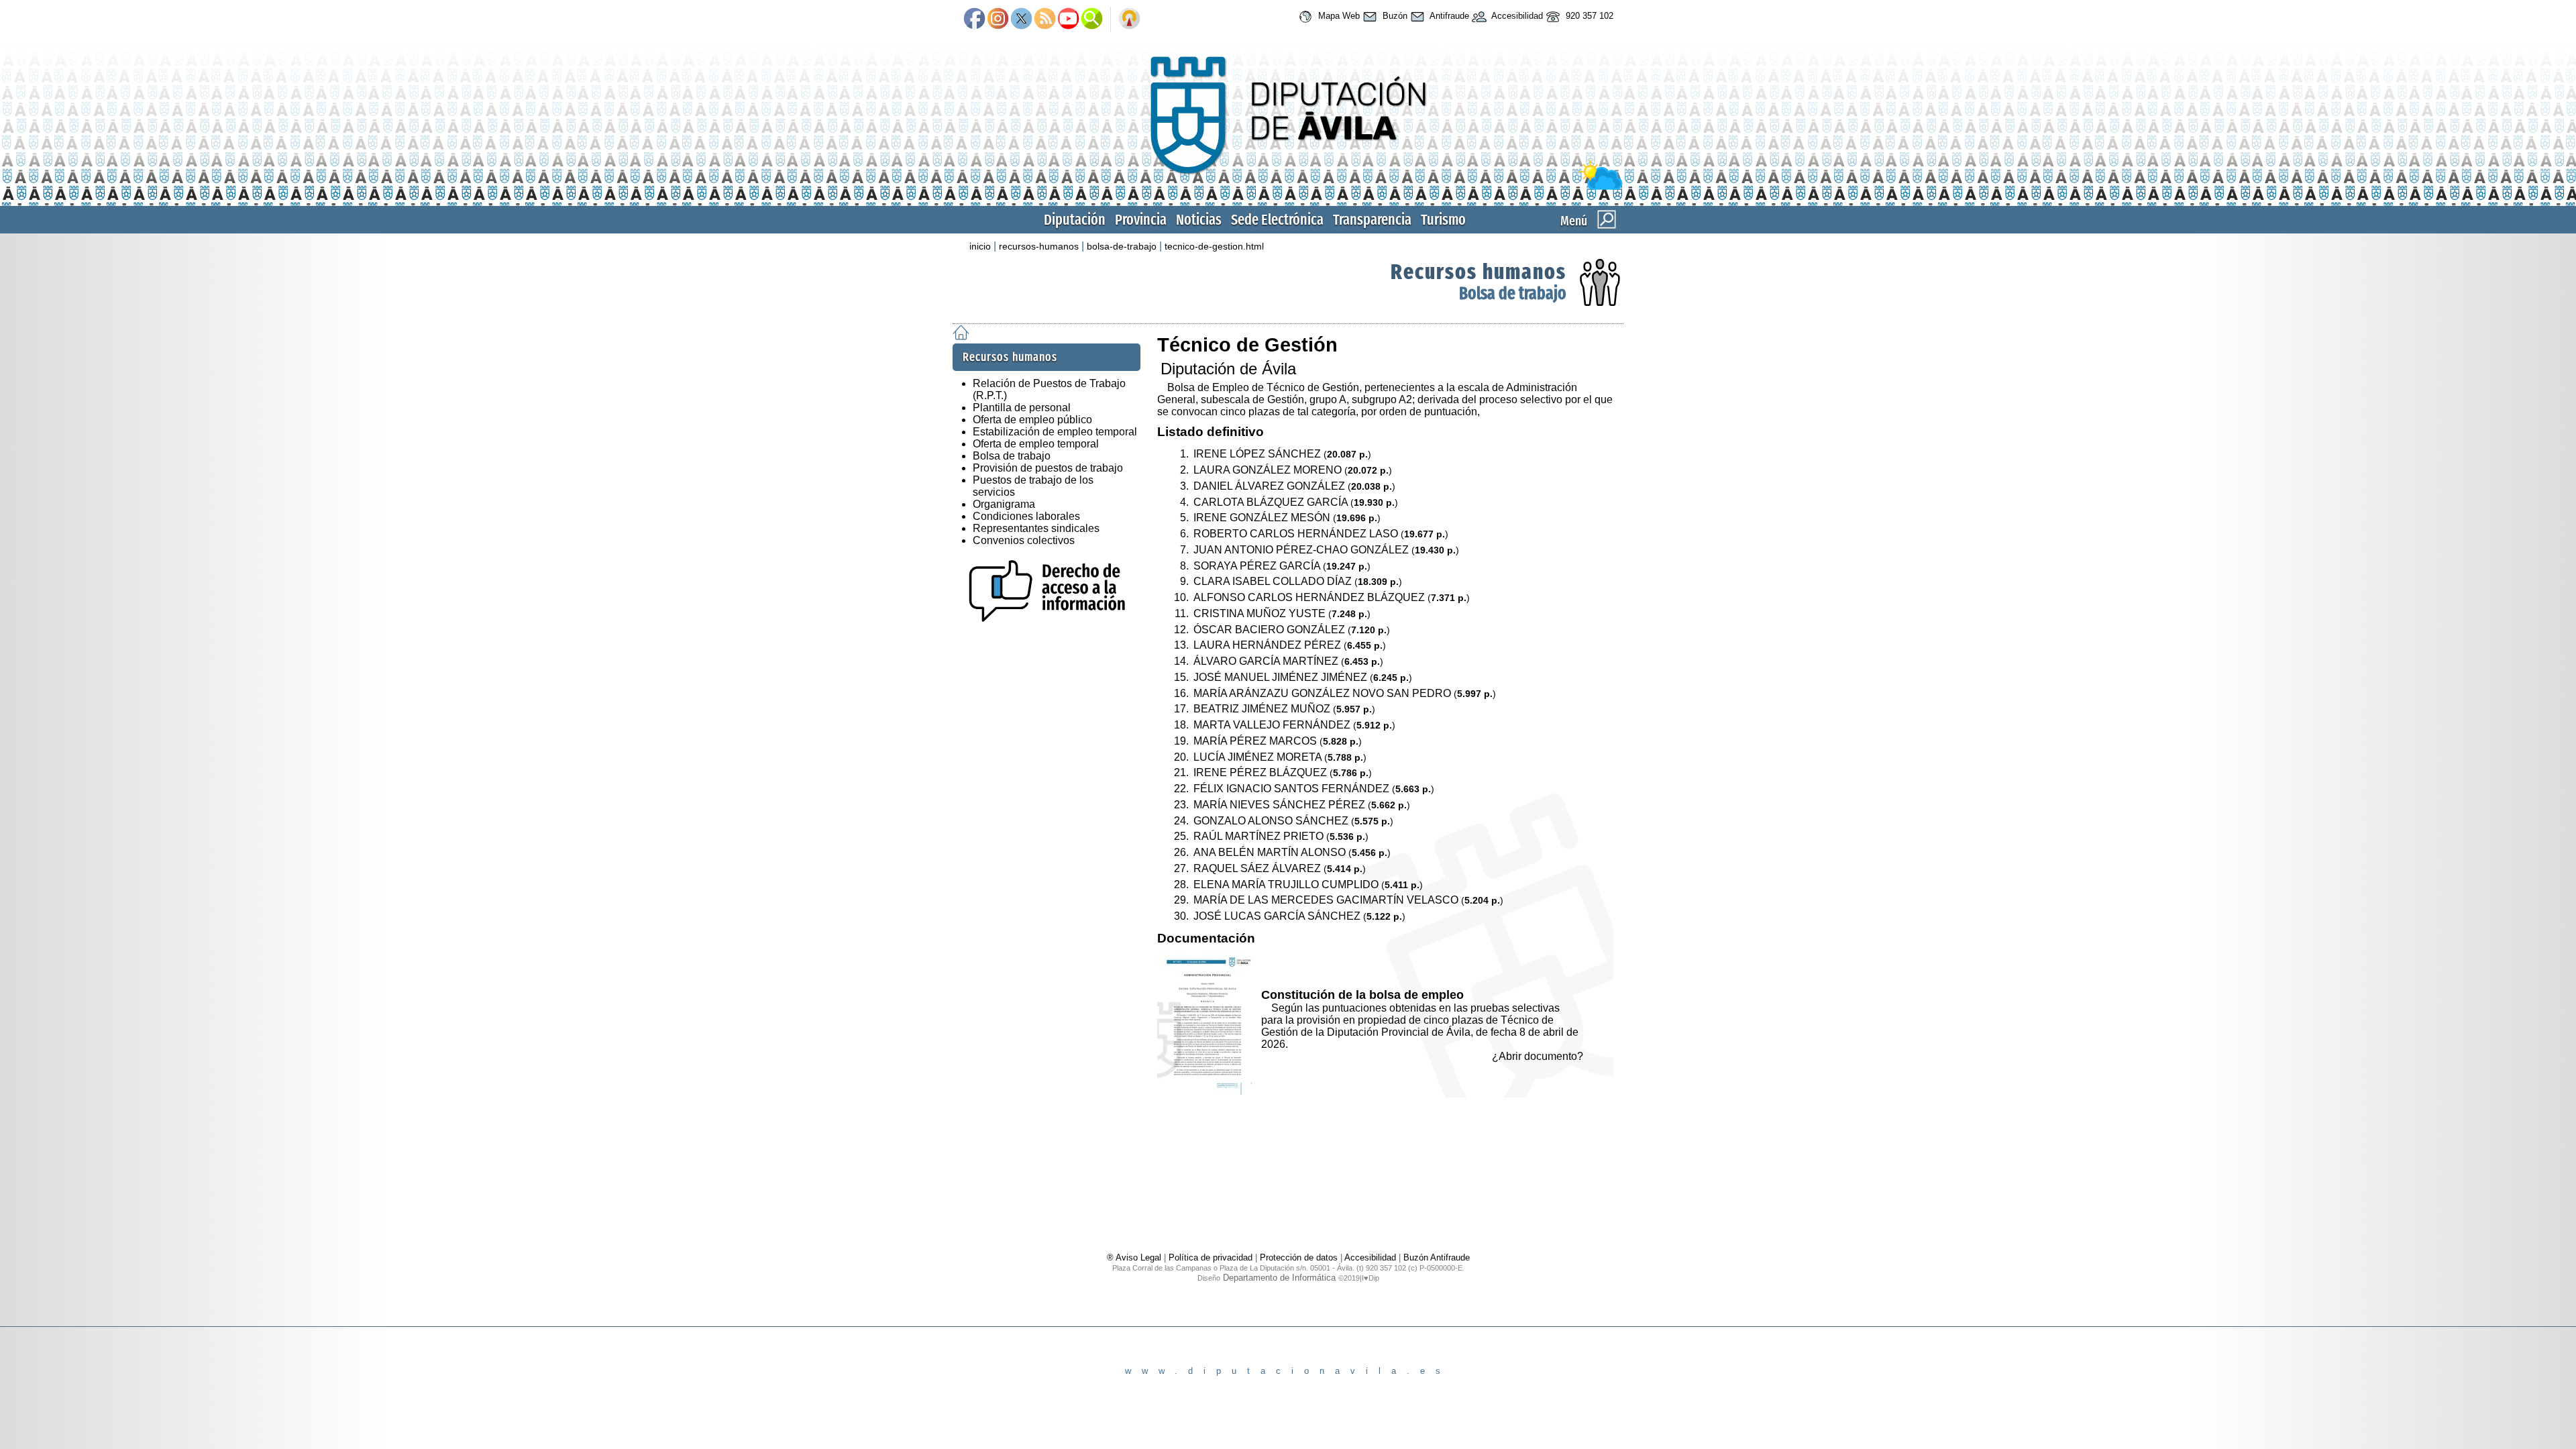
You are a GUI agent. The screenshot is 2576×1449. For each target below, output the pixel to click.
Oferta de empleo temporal (1036, 444)
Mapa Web (1338, 16)
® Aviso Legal (1135, 1257)
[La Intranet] (1129, 19)
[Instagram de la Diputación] (998, 19)
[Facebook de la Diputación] (974, 19)
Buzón (1394, 16)
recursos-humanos (1039, 246)
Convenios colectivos (1024, 540)
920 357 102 (1588, 16)
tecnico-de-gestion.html (1214, 246)
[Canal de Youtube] (1068, 19)
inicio (980, 246)
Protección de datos (1299, 1257)
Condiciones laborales (1026, 516)
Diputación (1075, 220)
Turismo (1443, 220)
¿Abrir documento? (1538, 1056)
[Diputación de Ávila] (1288, 187)
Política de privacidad (1211, 1257)
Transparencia (1372, 220)
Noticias (1199, 220)
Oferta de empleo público (1032, 420)
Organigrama (1004, 504)
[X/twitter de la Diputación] (1021, 19)
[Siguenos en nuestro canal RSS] (1045, 19)
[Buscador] (1092, 19)
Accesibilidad (1516, 16)
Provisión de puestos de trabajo (1048, 468)
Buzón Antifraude (1437, 1257)
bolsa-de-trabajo (1122, 246)
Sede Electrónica (1277, 220)
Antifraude (1448, 16)
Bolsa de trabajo (1513, 293)
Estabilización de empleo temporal (1055, 432)
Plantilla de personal (1022, 408)
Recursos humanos (1479, 272)
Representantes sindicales (1036, 528)
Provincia (1141, 220)
